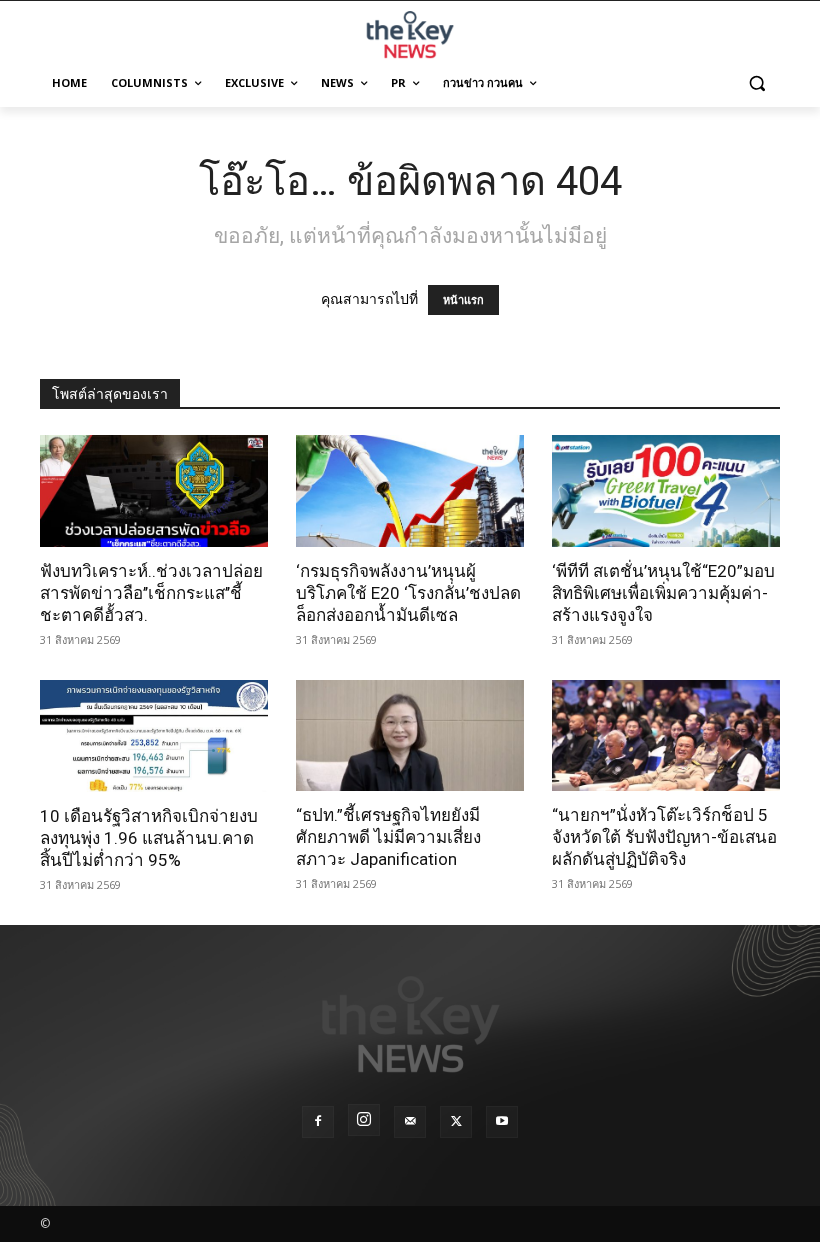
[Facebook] (318, 1122)
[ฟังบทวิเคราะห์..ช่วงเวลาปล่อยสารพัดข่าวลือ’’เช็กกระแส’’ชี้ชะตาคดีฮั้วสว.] (154, 491)
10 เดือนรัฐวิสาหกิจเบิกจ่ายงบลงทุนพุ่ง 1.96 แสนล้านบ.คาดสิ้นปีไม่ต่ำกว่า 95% (149, 838)
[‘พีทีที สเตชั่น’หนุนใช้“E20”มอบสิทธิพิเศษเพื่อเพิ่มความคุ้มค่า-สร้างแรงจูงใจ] (666, 491)
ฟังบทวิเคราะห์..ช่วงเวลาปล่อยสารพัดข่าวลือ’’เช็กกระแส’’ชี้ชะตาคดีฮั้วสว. (151, 593)
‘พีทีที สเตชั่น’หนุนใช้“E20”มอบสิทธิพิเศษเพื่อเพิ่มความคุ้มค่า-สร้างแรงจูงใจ (663, 593)
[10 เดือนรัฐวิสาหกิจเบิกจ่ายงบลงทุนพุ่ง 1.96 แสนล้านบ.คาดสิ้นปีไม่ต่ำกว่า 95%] (154, 736)
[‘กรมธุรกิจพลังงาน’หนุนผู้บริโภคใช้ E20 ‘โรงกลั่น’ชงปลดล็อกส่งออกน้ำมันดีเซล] (410, 491)
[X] (456, 1122)
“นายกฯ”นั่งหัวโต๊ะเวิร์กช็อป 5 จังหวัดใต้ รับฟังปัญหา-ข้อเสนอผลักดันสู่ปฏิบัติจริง (664, 837)
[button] (756, 83)
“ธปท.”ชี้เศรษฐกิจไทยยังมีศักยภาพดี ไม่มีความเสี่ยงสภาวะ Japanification (388, 837)
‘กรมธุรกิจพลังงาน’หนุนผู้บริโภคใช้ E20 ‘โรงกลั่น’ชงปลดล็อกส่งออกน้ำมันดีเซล (408, 593)
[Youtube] (502, 1122)
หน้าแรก (463, 300)
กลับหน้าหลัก (418, 1189)
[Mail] (410, 1122)
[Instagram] (364, 1120)
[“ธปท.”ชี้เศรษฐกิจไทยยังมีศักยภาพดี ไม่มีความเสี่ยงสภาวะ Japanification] (410, 736)
